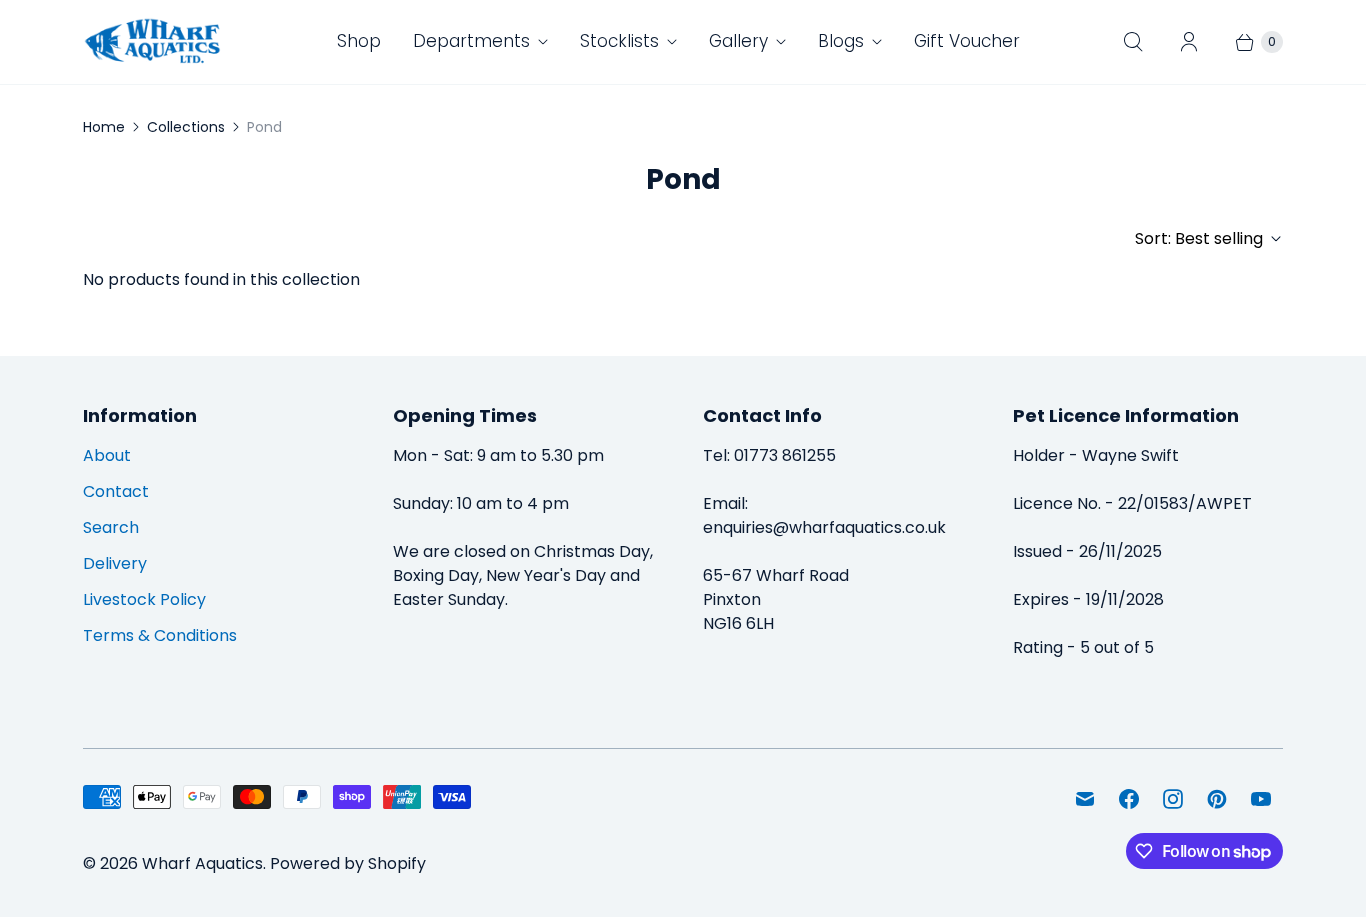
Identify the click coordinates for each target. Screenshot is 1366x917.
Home (104, 127)
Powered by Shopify (348, 863)
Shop (359, 41)
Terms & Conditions (160, 635)
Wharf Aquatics (202, 863)
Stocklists (619, 41)
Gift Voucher (967, 41)
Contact (116, 491)
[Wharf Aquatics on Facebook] (1129, 799)
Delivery (115, 563)
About (107, 455)
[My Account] (1189, 42)
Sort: (1199, 238)
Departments (471, 41)
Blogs (841, 41)
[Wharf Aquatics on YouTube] (1261, 799)
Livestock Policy (144, 599)
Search (111, 527)
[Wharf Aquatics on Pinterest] (1217, 799)
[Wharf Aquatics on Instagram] (1173, 799)
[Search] (1133, 42)
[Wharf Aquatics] (153, 42)
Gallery (738, 41)
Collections (186, 127)
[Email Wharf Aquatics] (1085, 799)
